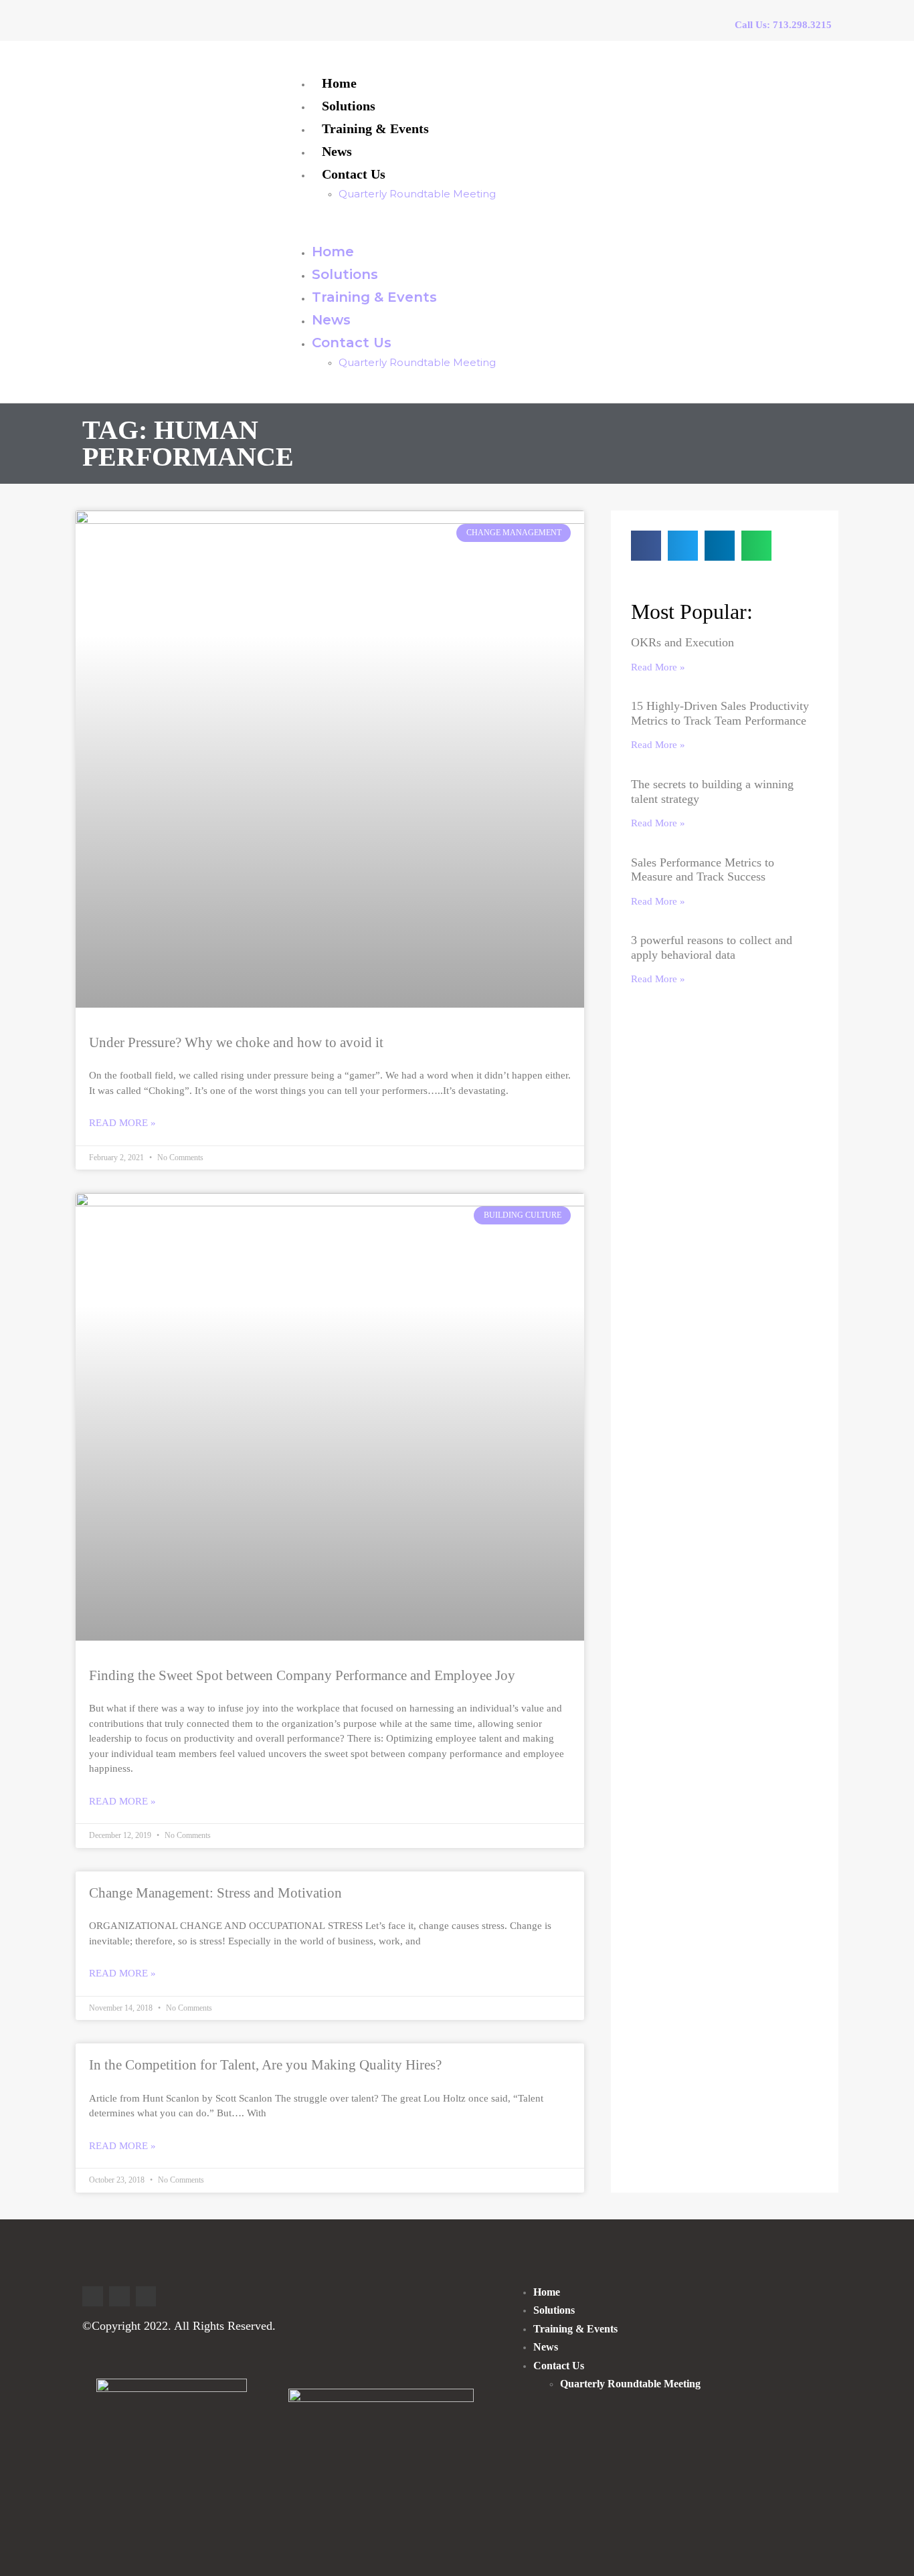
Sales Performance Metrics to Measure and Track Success (703, 870)
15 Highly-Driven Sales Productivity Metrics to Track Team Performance (720, 713)
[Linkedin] (93, 2297)
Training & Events (375, 128)
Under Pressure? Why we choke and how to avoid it (236, 1042)
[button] (553, 222)
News (337, 151)
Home (339, 83)
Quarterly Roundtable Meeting (417, 194)
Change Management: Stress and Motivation (215, 1893)
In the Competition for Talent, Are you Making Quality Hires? (265, 2065)
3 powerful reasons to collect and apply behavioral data (712, 947)
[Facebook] (119, 2297)
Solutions (349, 106)
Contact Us (354, 174)
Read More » (122, 1123)
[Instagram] (146, 2297)
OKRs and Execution (682, 642)
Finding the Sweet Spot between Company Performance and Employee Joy (302, 1675)
